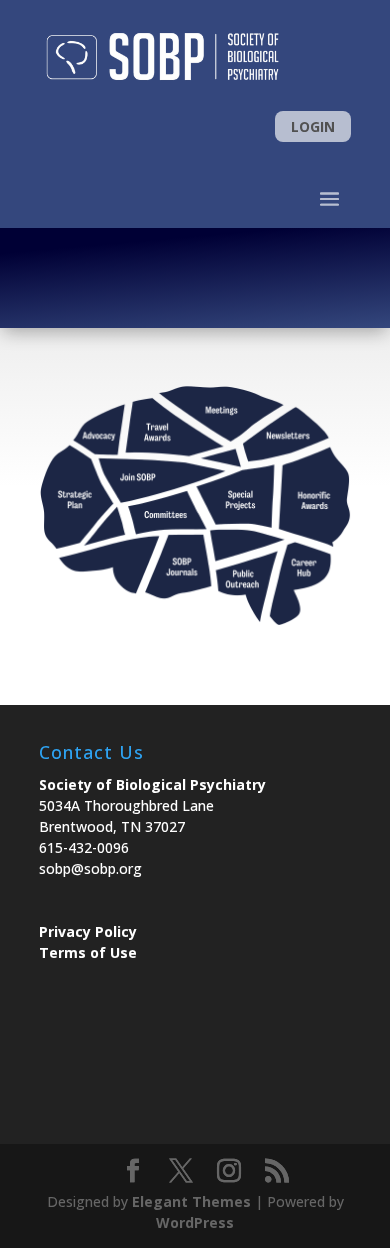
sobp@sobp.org (90, 868)
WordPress (195, 1222)
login (313, 126)
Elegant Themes (191, 1201)
